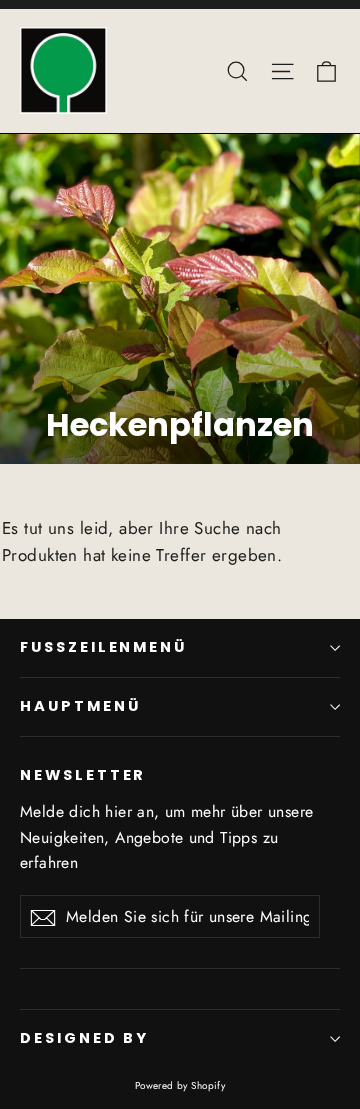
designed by (84, 1038)
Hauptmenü (80, 706)
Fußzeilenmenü (103, 647)
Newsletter (83, 775)
